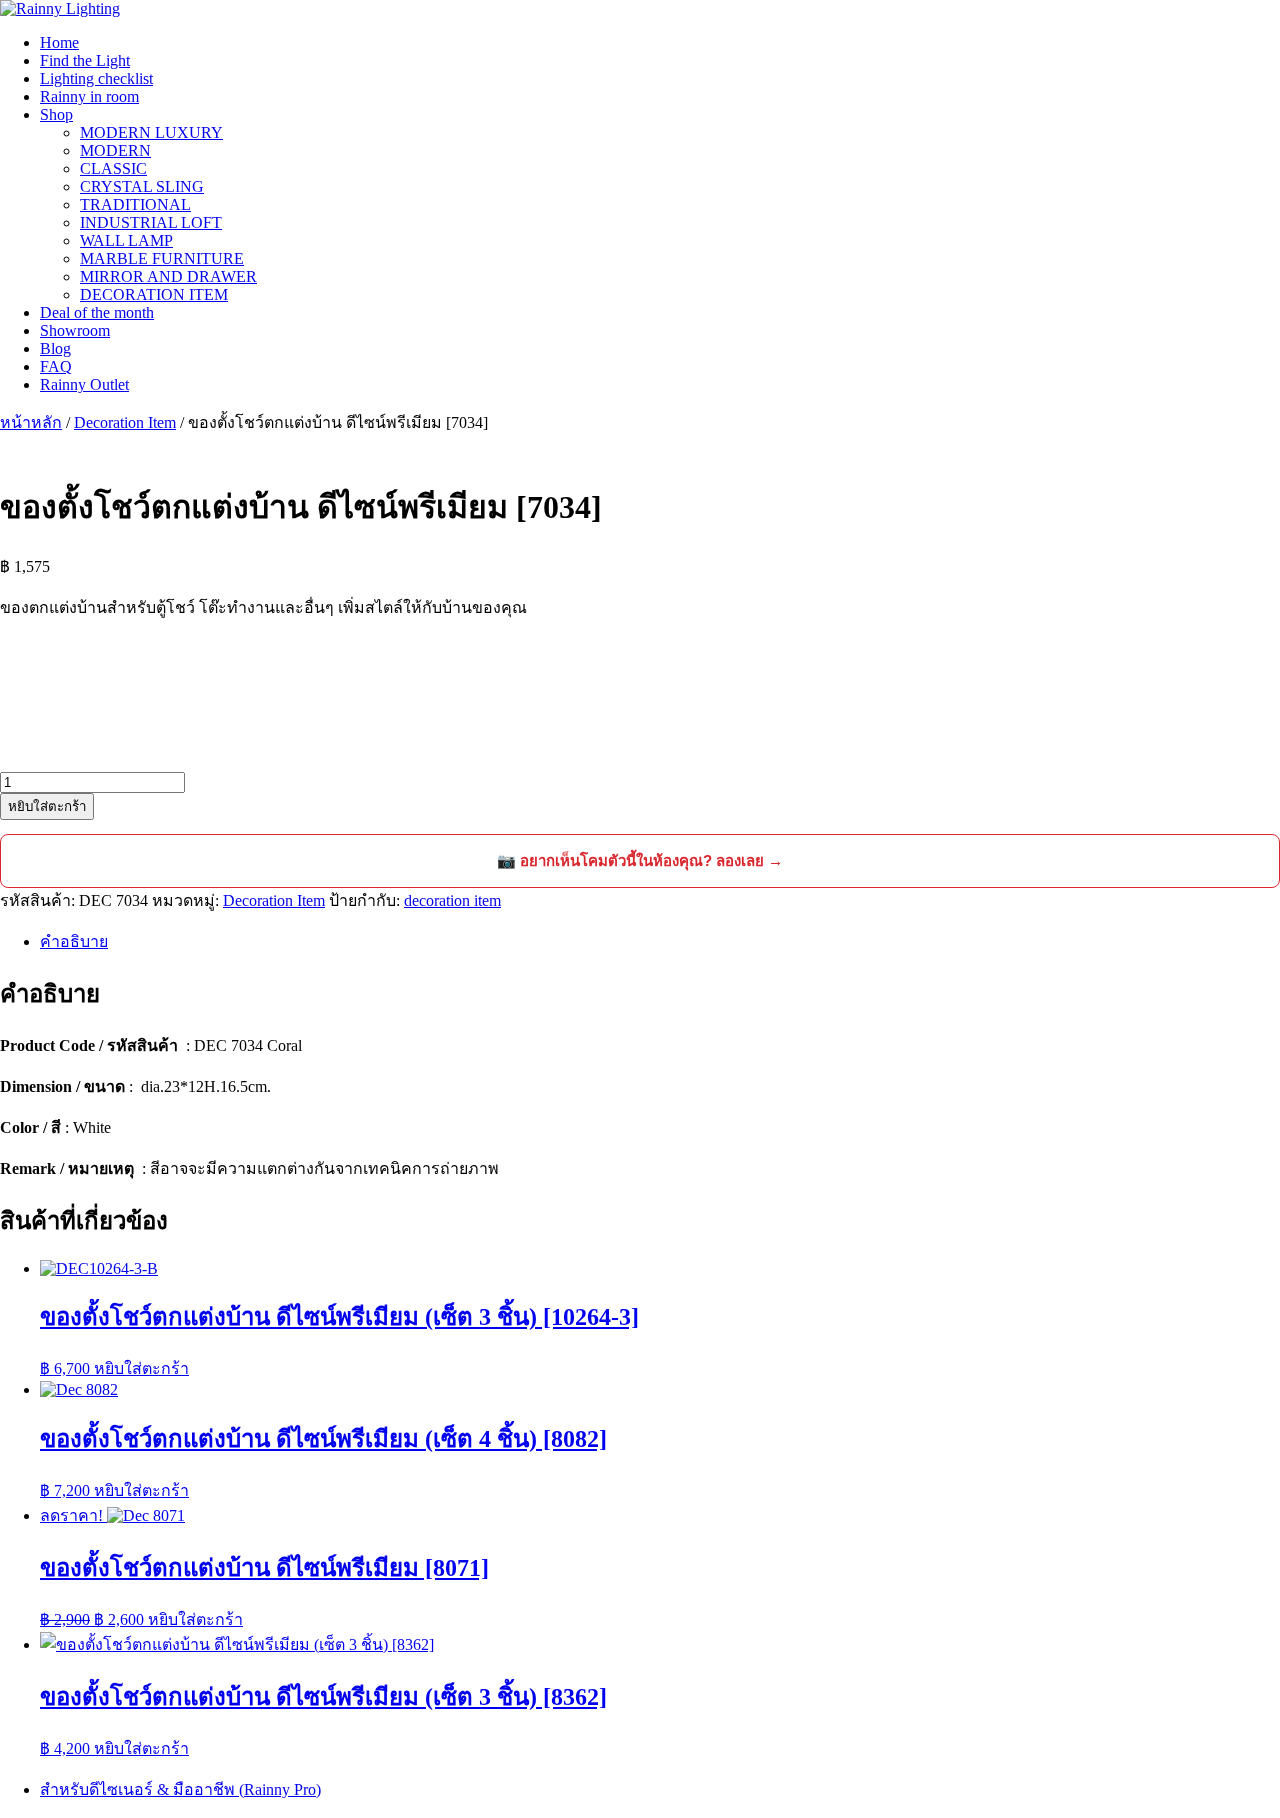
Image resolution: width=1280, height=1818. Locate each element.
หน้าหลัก (31, 422)
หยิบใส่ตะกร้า (47, 806)
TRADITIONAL (135, 204)
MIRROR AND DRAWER (168, 276)
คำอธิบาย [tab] (74, 941)
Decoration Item (125, 422)
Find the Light (85, 60)
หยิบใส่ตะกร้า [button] (141, 1368)
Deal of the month (97, 312)
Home (59, 42)
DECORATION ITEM (154, 294)
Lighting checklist (96, 78)
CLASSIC (113, 168)
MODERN (115, 150)
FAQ (56, 366)
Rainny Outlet (84, 384)
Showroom (75, 330)
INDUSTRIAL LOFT (151, 222)
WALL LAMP (126, 240)
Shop (56, 114)
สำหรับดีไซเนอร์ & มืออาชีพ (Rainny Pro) (180, 1789)
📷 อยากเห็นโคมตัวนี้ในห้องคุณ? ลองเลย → (640, 860)
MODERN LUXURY (151, 132)
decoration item (452, 900)
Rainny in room (89, 96)
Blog (55, 348)
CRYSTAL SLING (142, 186)
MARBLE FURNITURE (162, 258)
